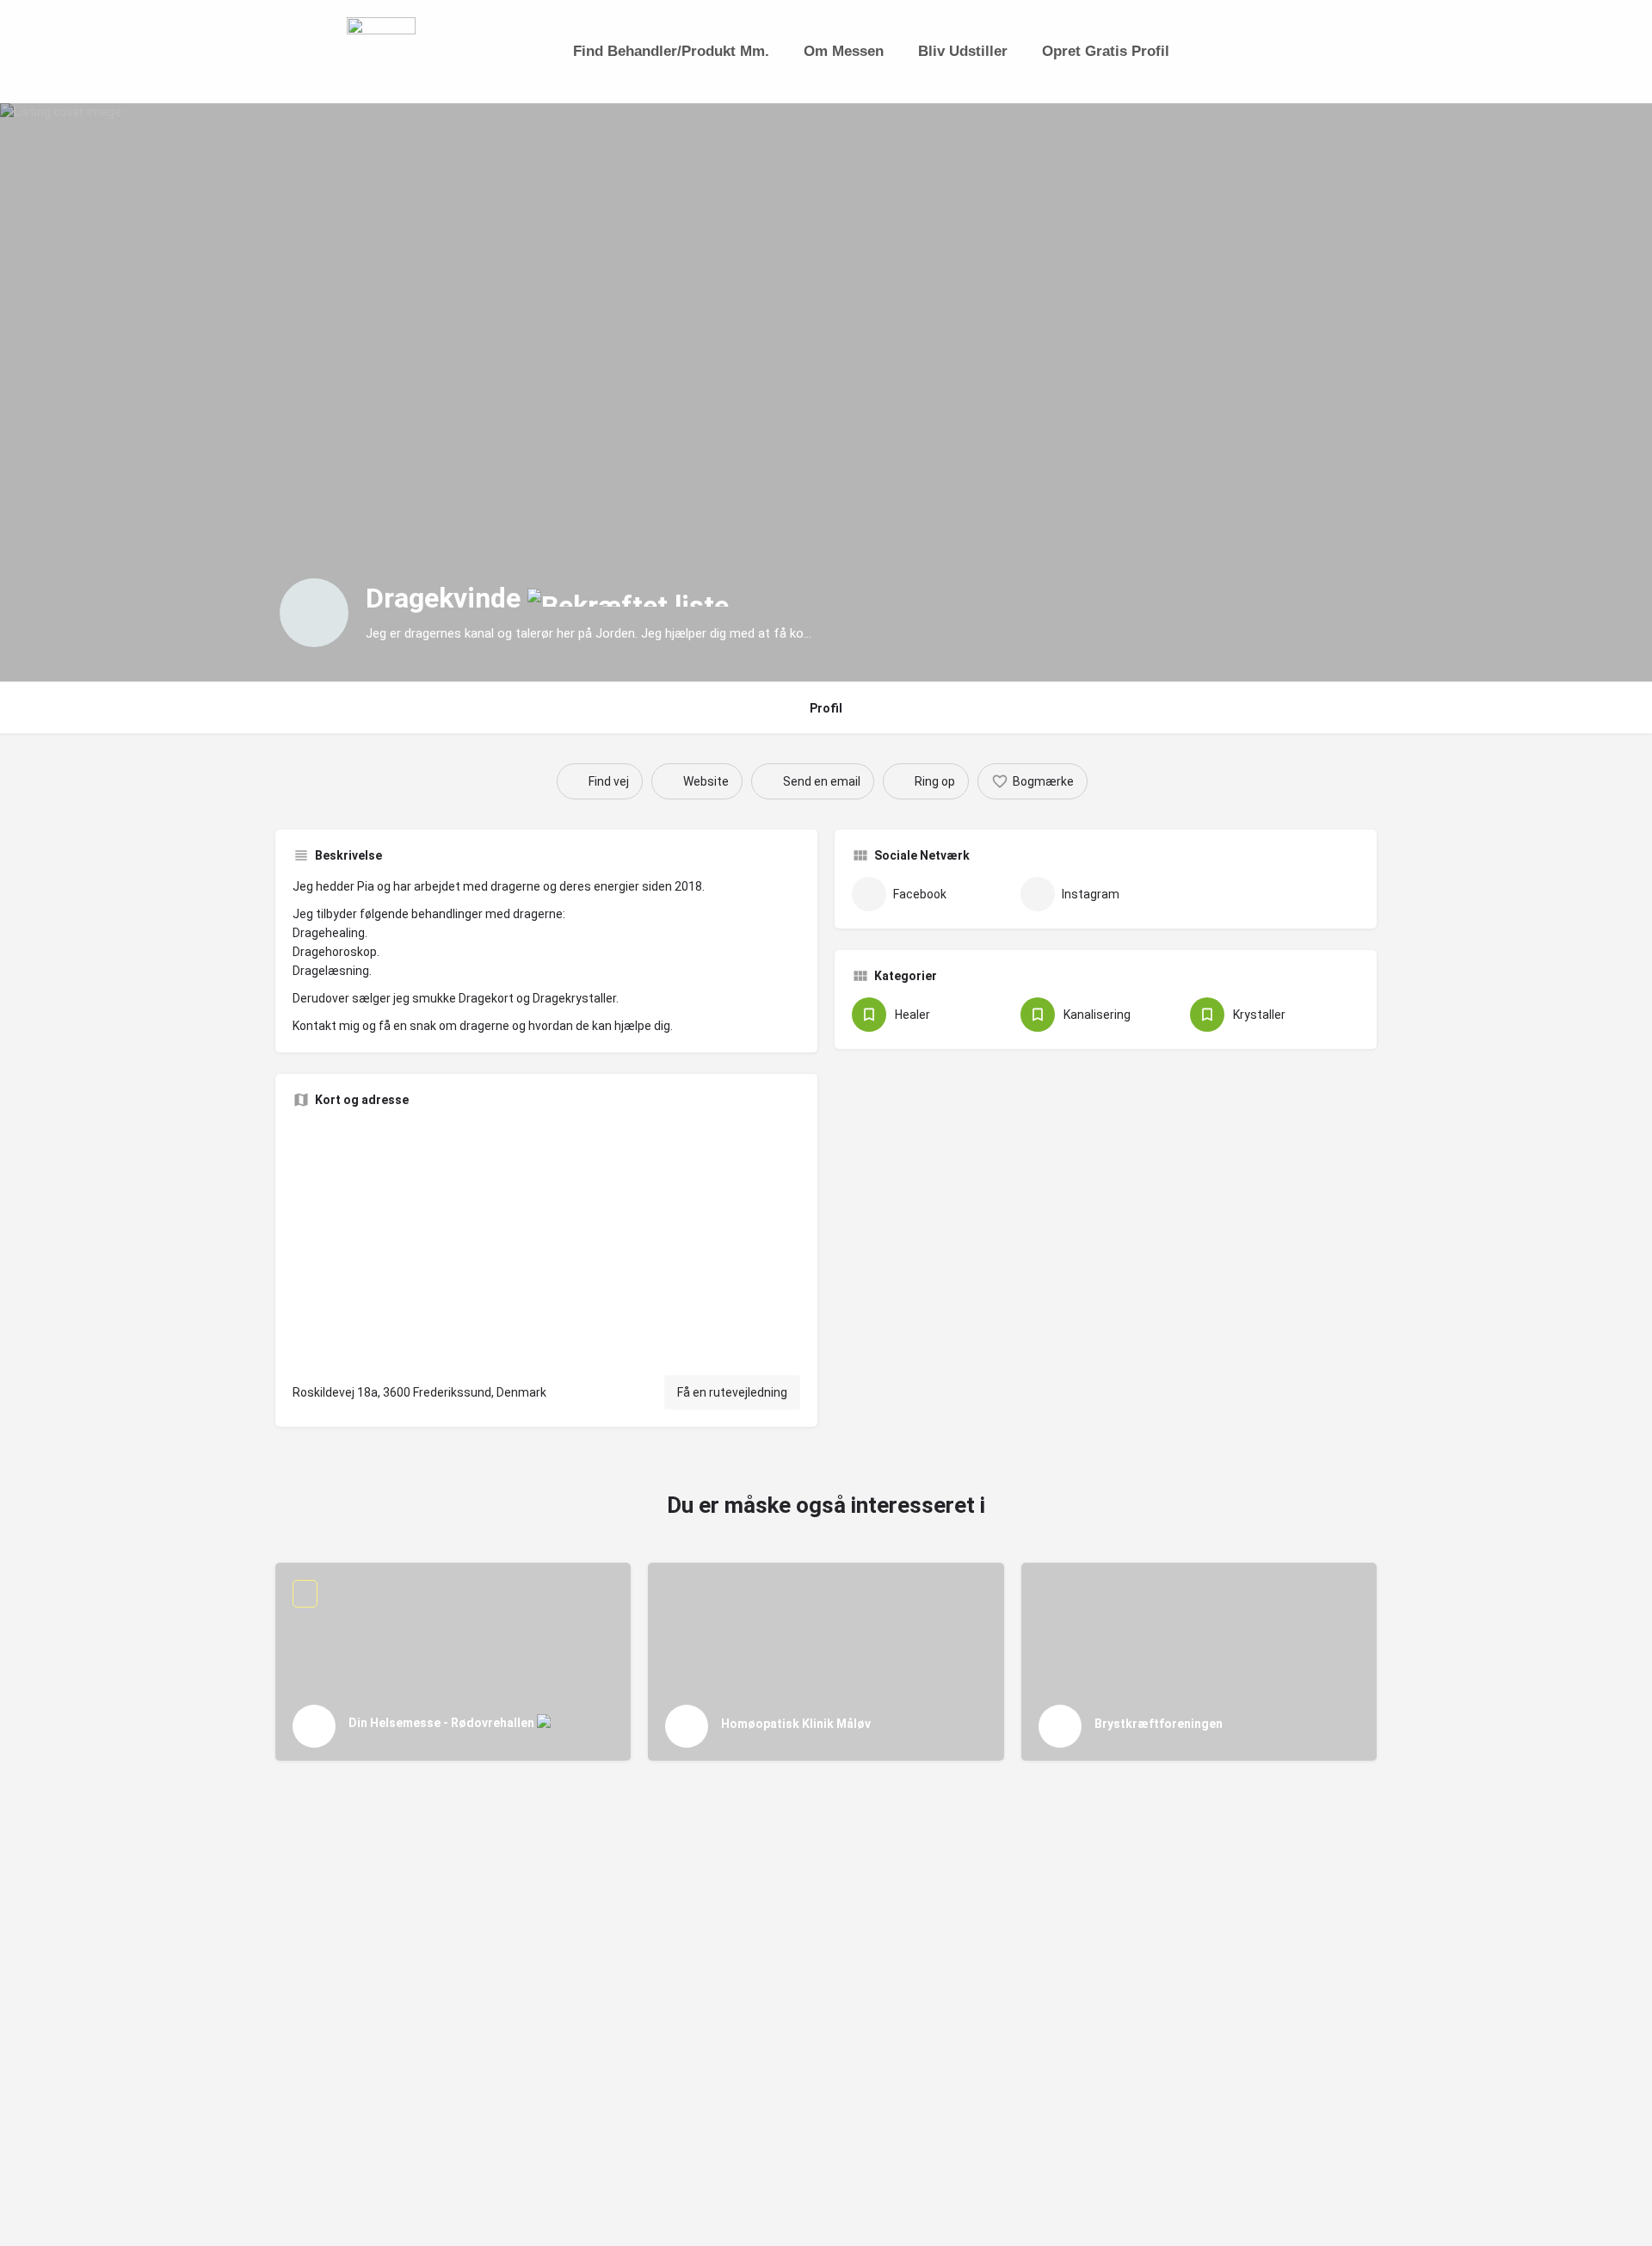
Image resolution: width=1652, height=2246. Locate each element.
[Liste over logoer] (314, 613)
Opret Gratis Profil (1106, 51)
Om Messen (844, 51)
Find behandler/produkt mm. (671, 51)
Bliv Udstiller (963, 51)
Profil (826, 708)
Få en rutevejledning (732, 1392)
